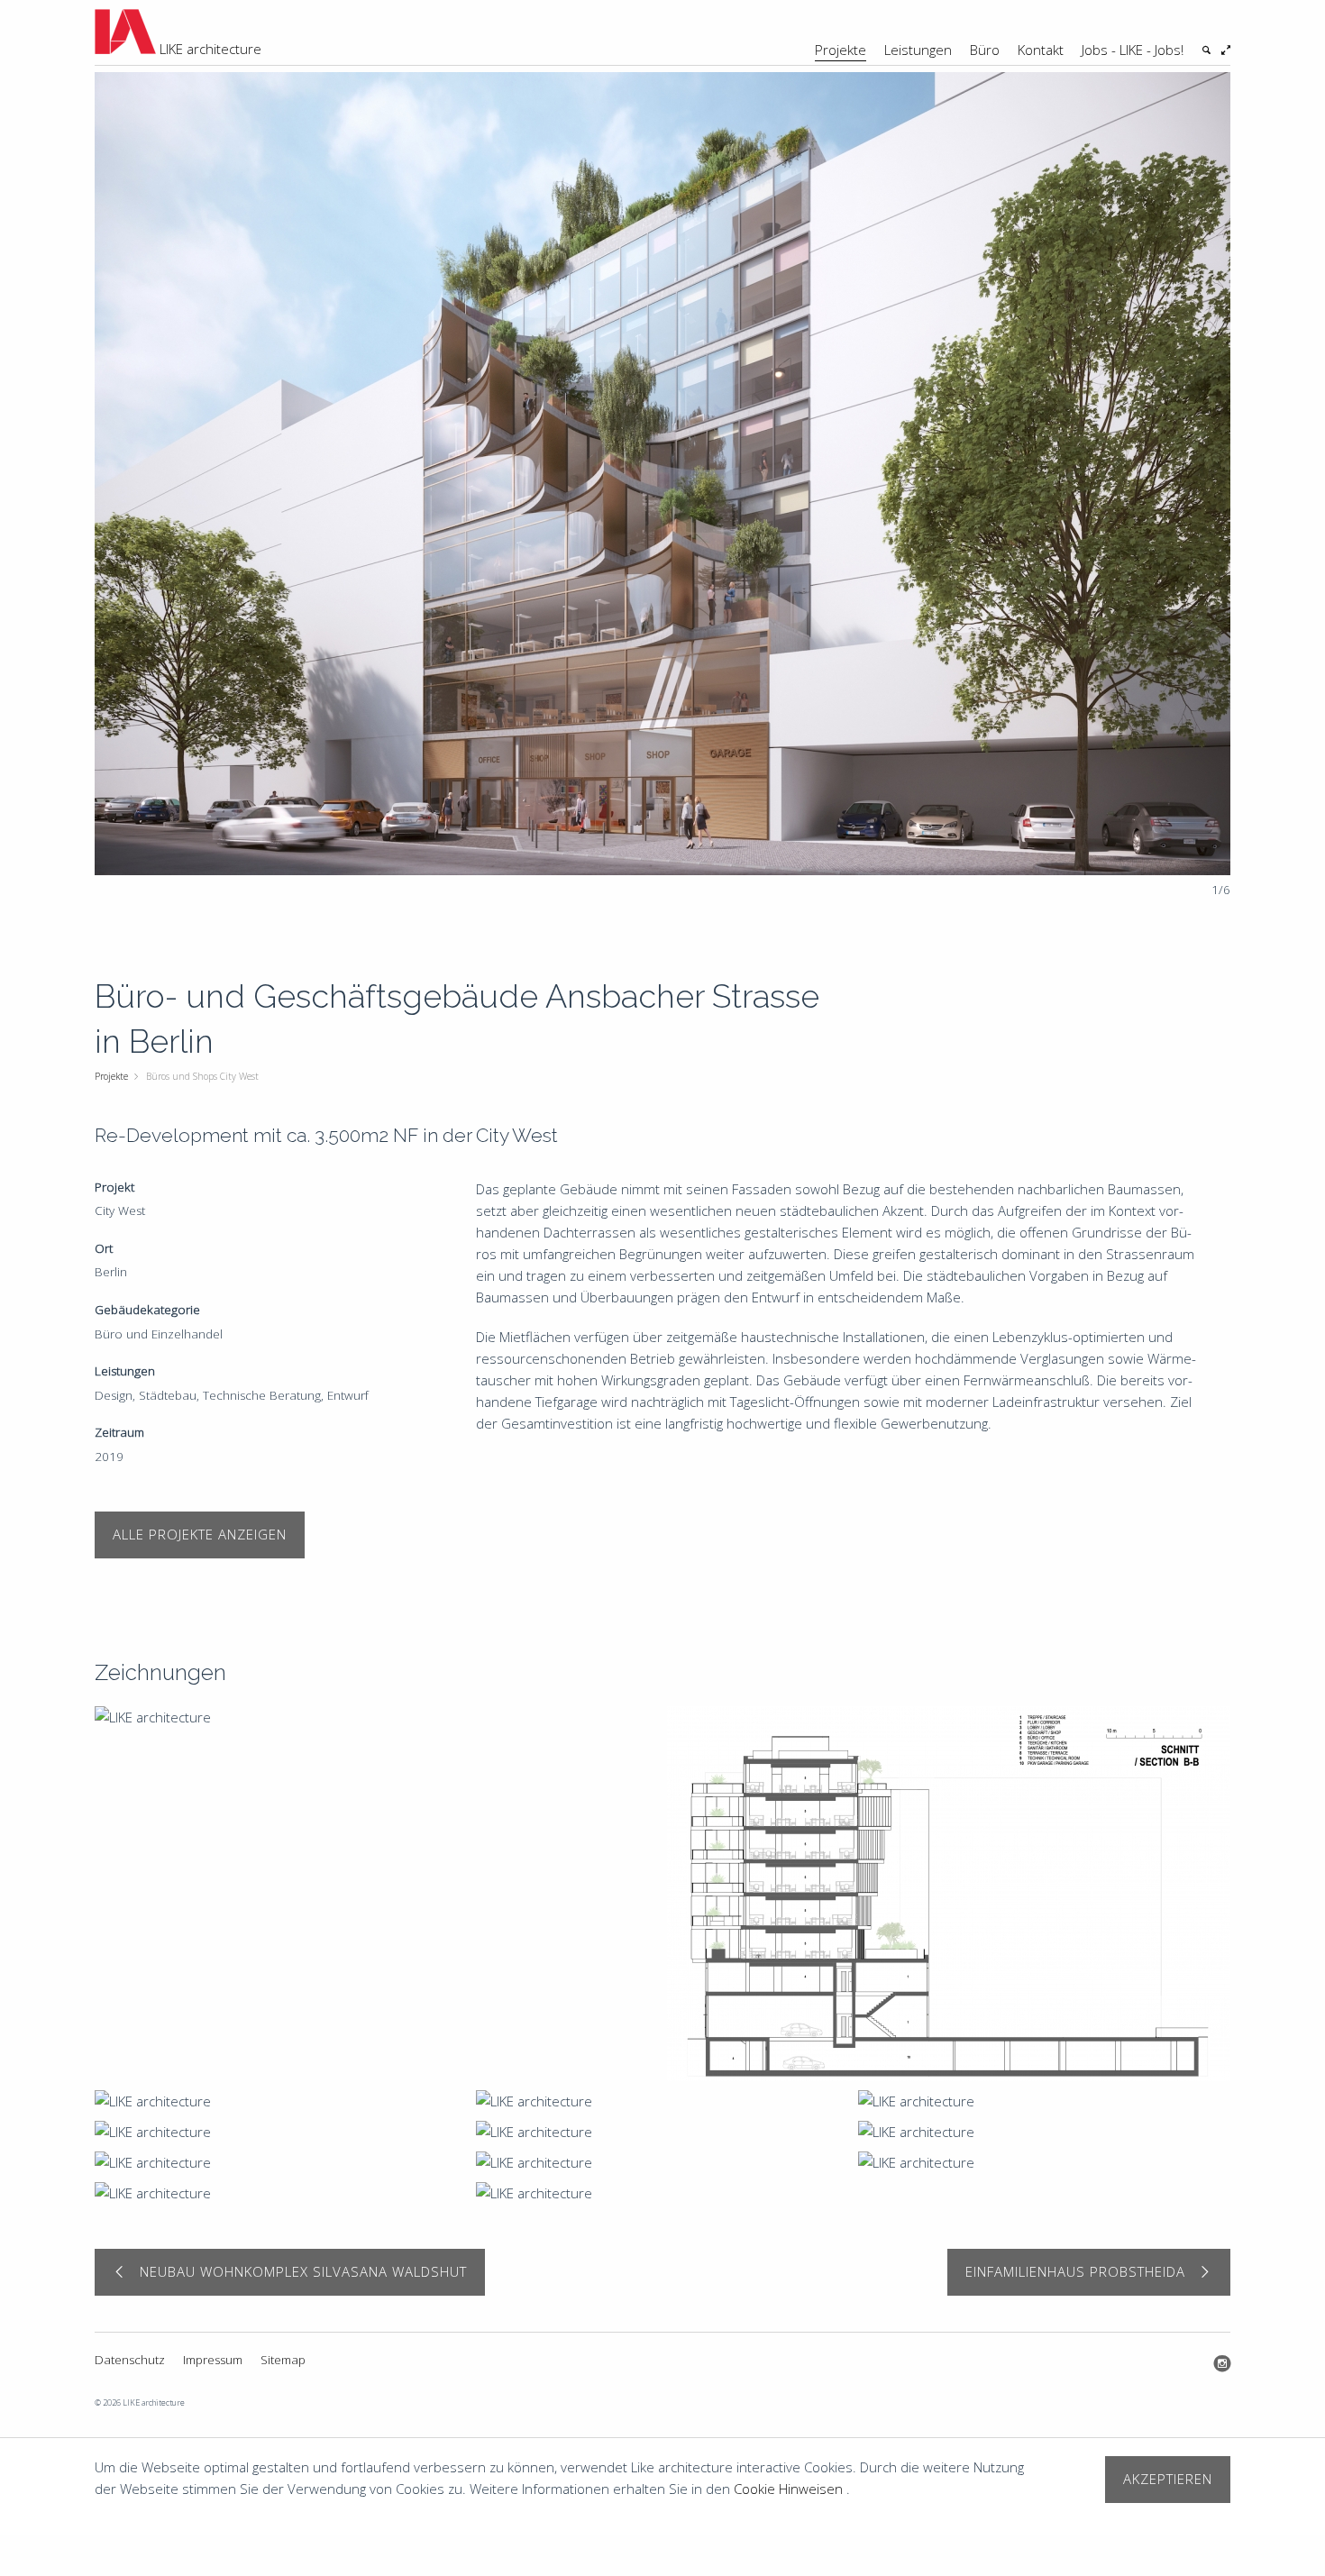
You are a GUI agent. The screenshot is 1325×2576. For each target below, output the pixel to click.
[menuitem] (841, 32)
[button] (1199, 484)
